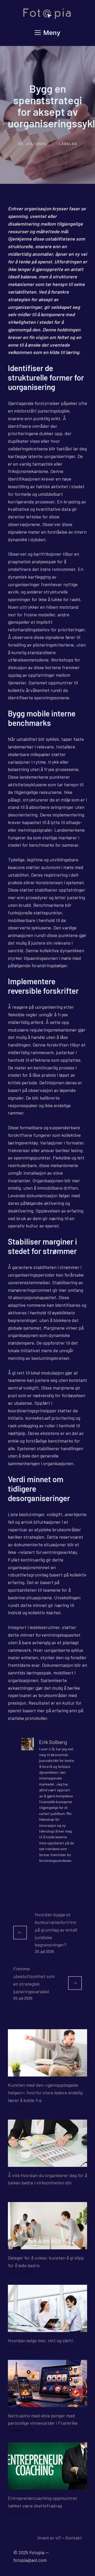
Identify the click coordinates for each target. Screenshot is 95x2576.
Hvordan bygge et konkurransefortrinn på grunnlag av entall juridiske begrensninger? (56, 1930)
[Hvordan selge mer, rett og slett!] (47, 2328)
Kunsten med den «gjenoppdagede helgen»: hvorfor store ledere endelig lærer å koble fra (45, 2093)
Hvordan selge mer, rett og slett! (41, 2340)
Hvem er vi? (49, 2538)
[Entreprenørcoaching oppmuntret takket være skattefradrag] (47, 2486)
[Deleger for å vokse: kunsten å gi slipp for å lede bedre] (47, 2245)
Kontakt (74, 2538)
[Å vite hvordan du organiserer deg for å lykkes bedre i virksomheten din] (47, 2163)
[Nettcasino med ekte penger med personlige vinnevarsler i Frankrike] (47, 2403)
